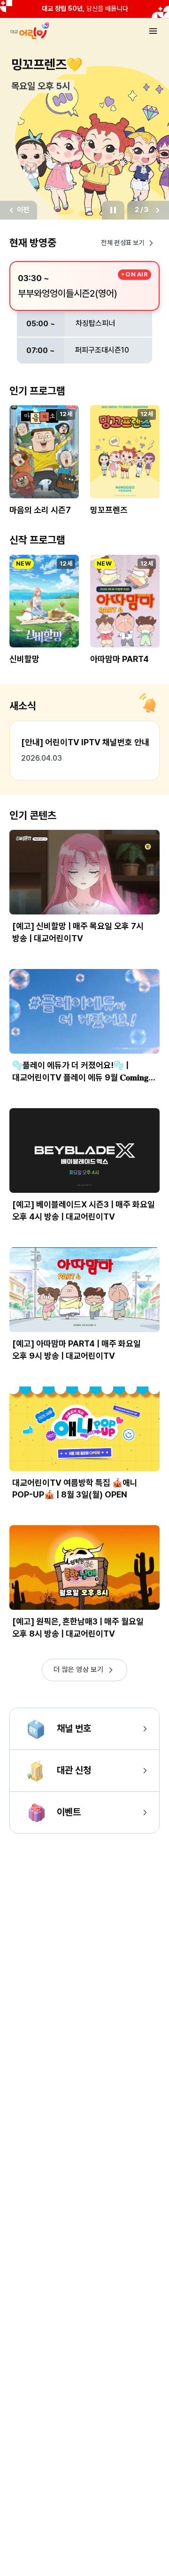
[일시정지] (113, 210)
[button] (44, 466)
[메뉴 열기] (153, 31)
